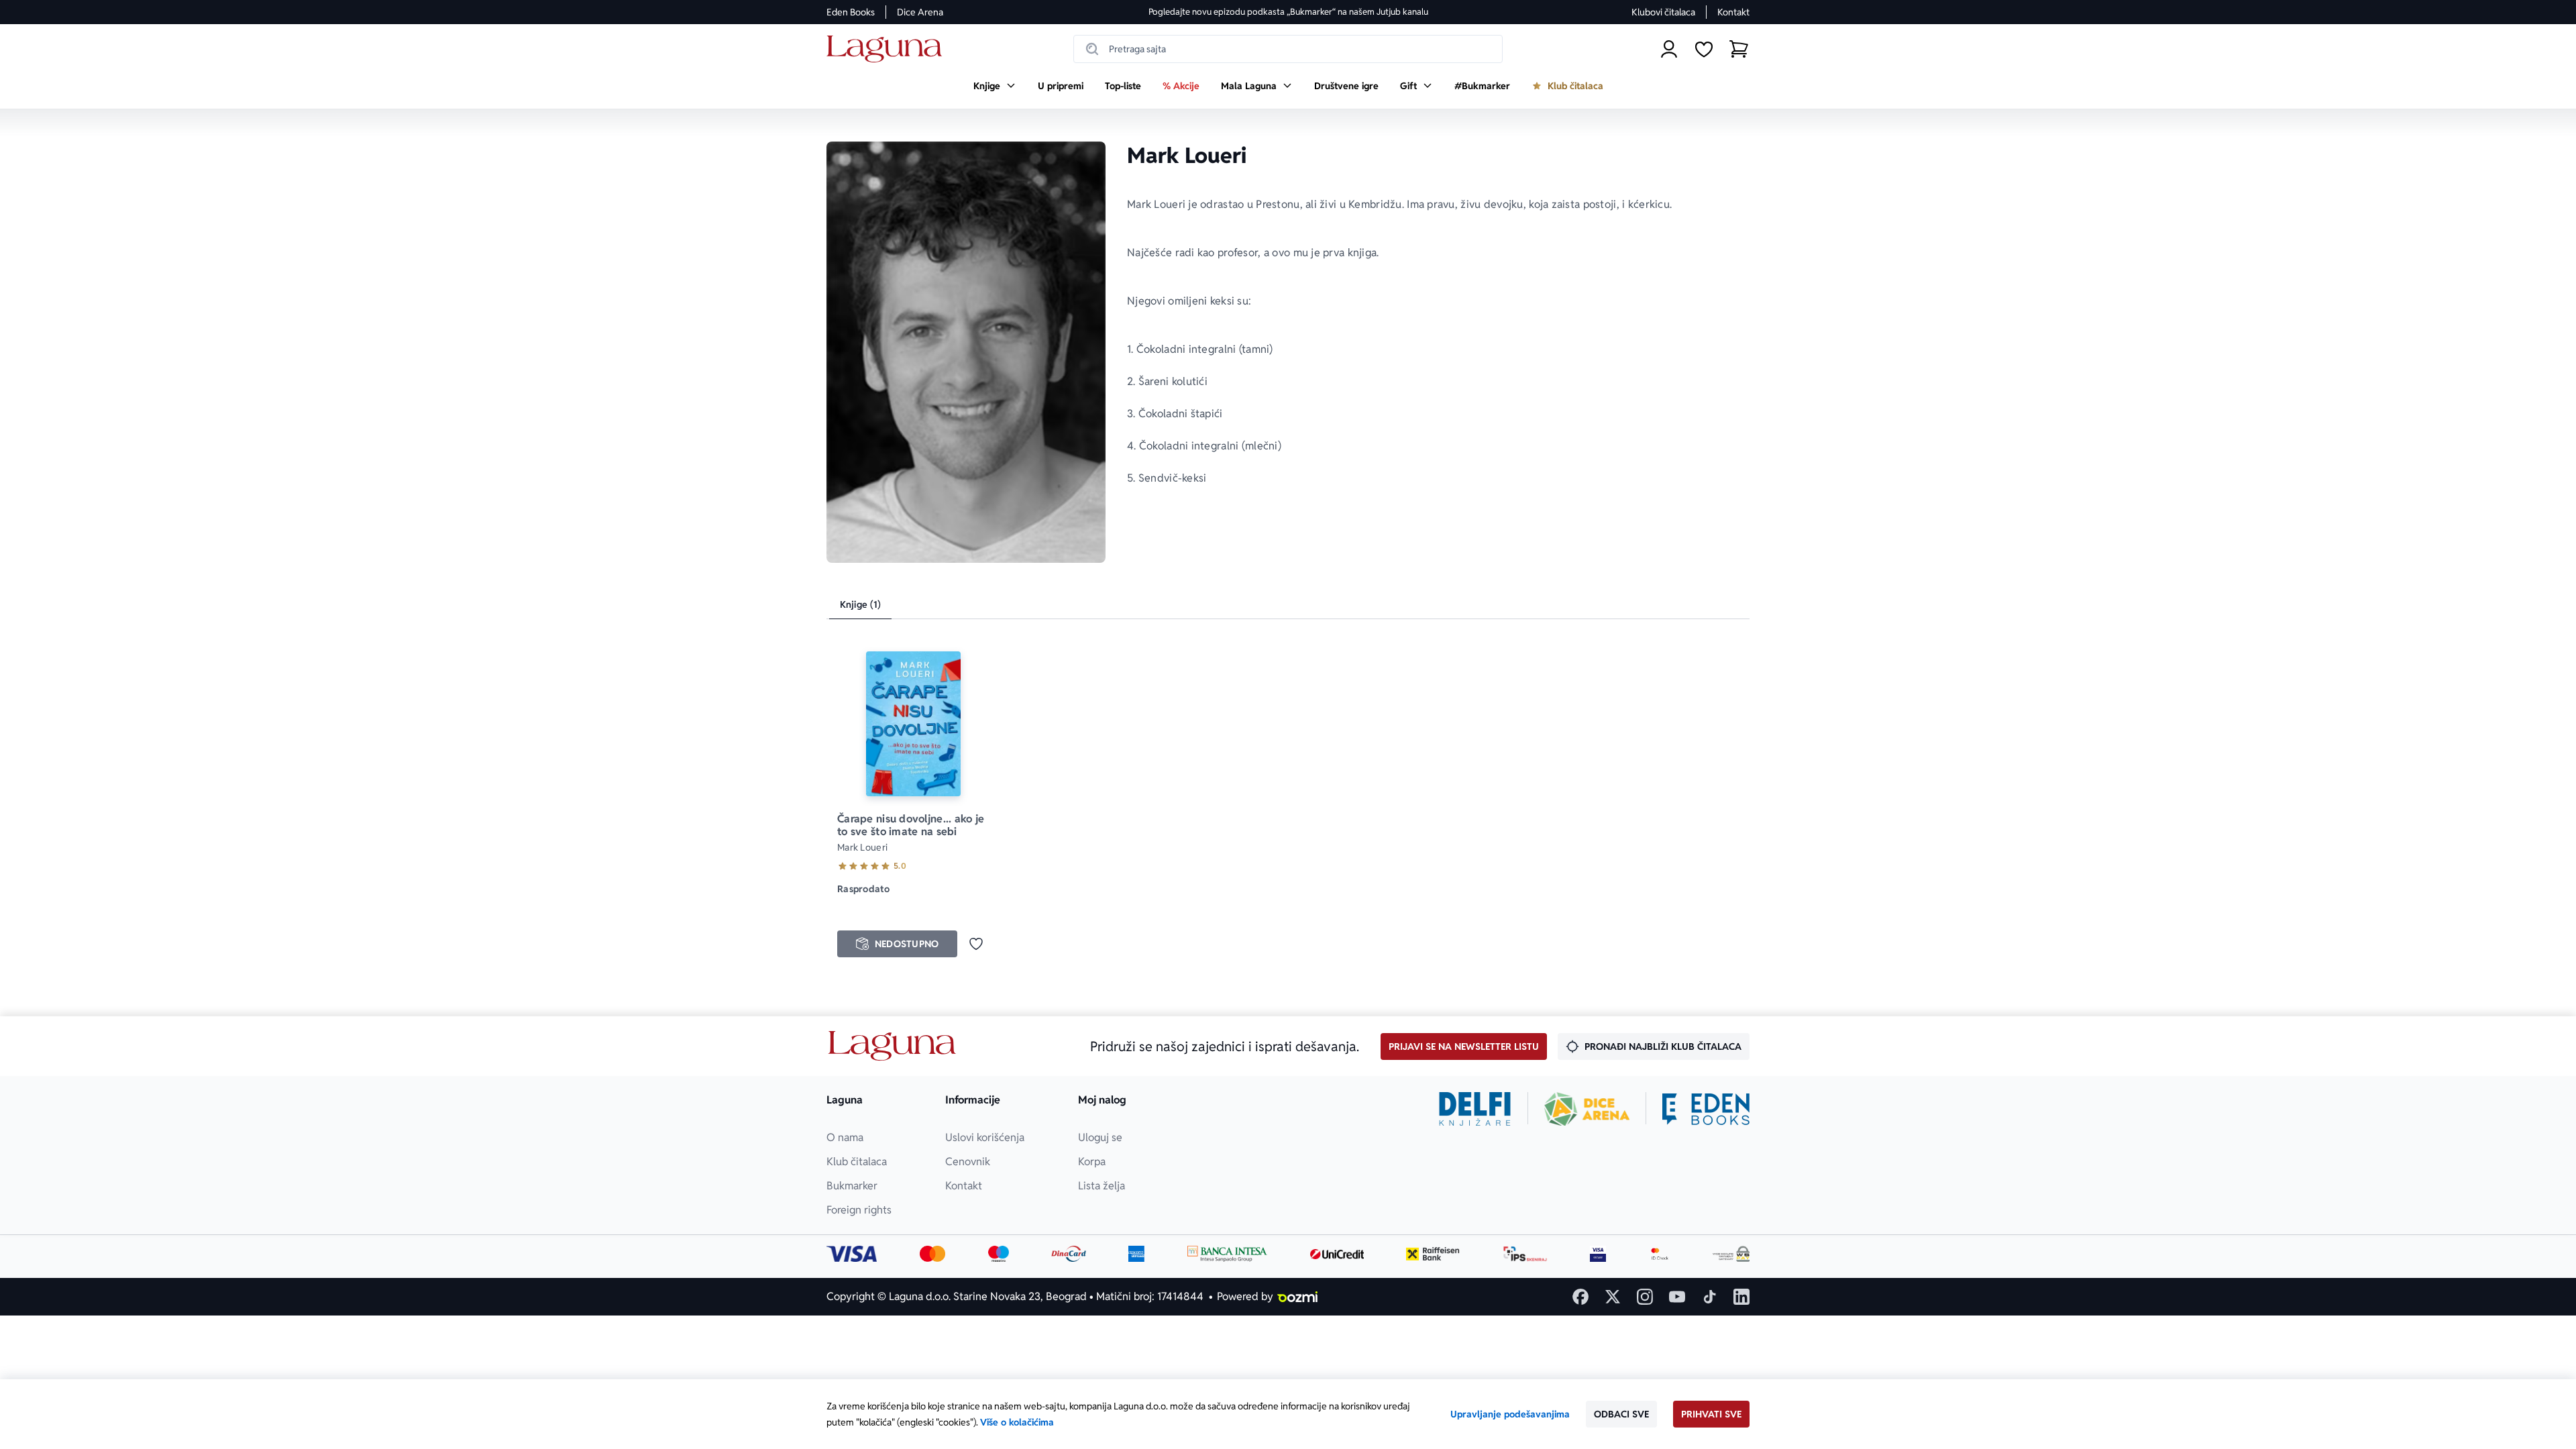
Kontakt (1733, 12)
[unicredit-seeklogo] (1337, 1254)
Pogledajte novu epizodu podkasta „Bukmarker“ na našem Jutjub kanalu (1288, 12)
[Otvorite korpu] (1739, 49)
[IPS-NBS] (1525, 1254)
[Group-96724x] (1069, 1254)
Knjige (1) (860, 604)
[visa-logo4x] (852, 1254)
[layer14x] (1136, 1254)
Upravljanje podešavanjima (1510, 1414)
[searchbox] (1288, 49)
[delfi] (1475, 1109)
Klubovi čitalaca (1663, 12)
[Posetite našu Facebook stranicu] (1580, 1297)
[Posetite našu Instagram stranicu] (1645, 1297)
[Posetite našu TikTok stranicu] (1709, 1297)
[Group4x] (999, 1254)
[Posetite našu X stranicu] (1613, 1297)
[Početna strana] (888, 49)
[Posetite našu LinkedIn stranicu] (1741, 1297)
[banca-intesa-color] (1228, 1254)
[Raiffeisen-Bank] (1433, 1254)
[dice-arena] (1587, 1109)
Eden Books (851, 12)
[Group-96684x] (1706, 1109)
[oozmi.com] (1297, 1297)
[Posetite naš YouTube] (1677, 1297)
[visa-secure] (1598, 1254)
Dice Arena (920, 12)
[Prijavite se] (1669, 49)
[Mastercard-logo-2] (933, 1254)
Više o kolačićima (1017, 1422)
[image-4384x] (1731, 1254)
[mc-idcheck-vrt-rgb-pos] (1660, 1254)
